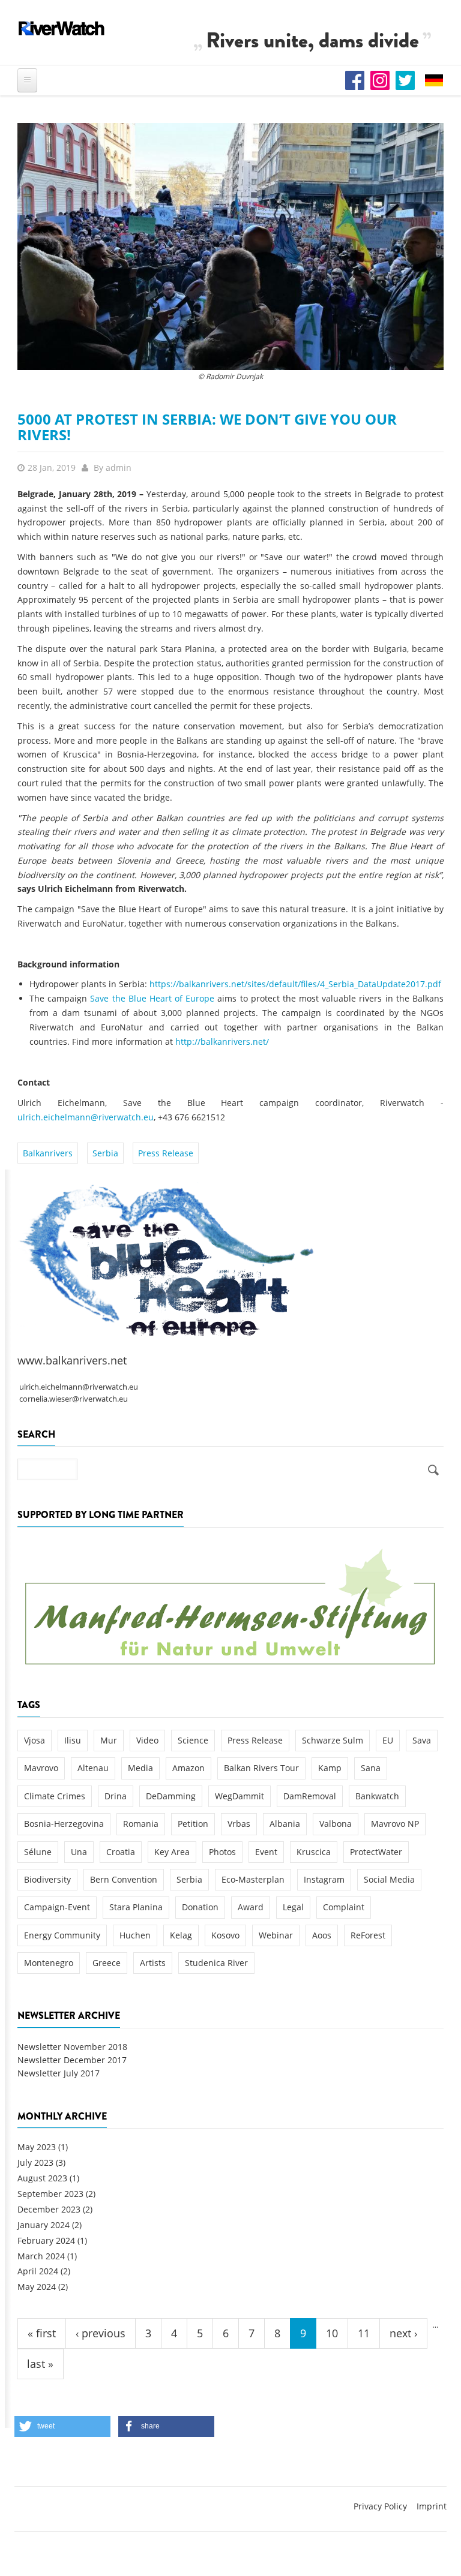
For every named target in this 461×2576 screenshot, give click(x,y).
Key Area (172, 1852)
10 (332, 2333)
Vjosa (35, 1740)
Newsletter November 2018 (72, 2047)
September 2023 (50, 2194)
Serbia (105, 1153)
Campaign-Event (57, 1907)
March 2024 (41, 2256)
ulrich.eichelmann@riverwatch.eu (86, 1117)
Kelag (181, 1935)
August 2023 (42, 2178)
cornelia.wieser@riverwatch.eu (74, 1399)
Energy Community (62, 1935)
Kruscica (314, 1852)
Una (79, 1852)
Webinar (276, 1935)
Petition (193, 1824)
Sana (371, 1768)
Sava (422, 1740)
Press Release (166, 1153)
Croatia (121, 1852)
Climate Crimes (55, 1796)
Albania (285, 1824)
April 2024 (38, 2271)
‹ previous (101, 2333)
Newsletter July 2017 (59, 2073)
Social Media (389, 1879)
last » (40, 2364)
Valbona (336, 1824)
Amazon (188, 1768)
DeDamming (171, 1796)
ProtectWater (376, 1852)
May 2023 (37, 2147)
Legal (293, 1907)
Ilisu (73, 1740)
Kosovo (225, 1935)
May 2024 (37, 2287)
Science (193, 1740)
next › (403, 2333)
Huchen (135, 1935)
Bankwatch (377, 1796)
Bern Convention (124, 1879)
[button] (62, 2426)
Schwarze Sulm (333, 1740)
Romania (141, 1824)
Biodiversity (47, 1879)
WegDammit (240, 1796)
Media (140, 1768)
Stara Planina (136, 1907)
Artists (153, 1963)
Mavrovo (41, 1768)
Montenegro (49, 1963)
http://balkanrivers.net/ (222, 1041)
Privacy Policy (380, 2506)
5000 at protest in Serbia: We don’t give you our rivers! (207, 427)
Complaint (344, 1907)
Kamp (330, 1768)
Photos (222, 1852)
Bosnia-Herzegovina (64, 1824)
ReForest (368, 1935)
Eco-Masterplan (253, 1879)
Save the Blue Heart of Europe (152, 998)
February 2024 (46, 2240)
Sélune (38, 1852)
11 (364, 2333)
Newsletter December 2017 (72, 2060)
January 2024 (44, 2225)
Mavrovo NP (395, 1824)
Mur (109, 1740)
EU (388, 1740)
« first (42, 2333)
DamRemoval (310, 1796)
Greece (107, 1963)
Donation (200, 1907)
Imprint (432, 2506)
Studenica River (216, 1963)
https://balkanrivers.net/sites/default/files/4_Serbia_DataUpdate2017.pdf (295, 984)
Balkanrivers (48, 1153)
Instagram (324, 1879)
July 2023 (35, 2162)
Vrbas (239, 1824)
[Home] (62, 28)
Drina (116, 1796)
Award (251, 1907)
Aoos (322, 1935)
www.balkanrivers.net (72, 1360)
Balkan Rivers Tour (261, 1768)
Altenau (93, 1768)
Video (147, 1740)
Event (266, 1852)
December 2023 (49, 2209)
